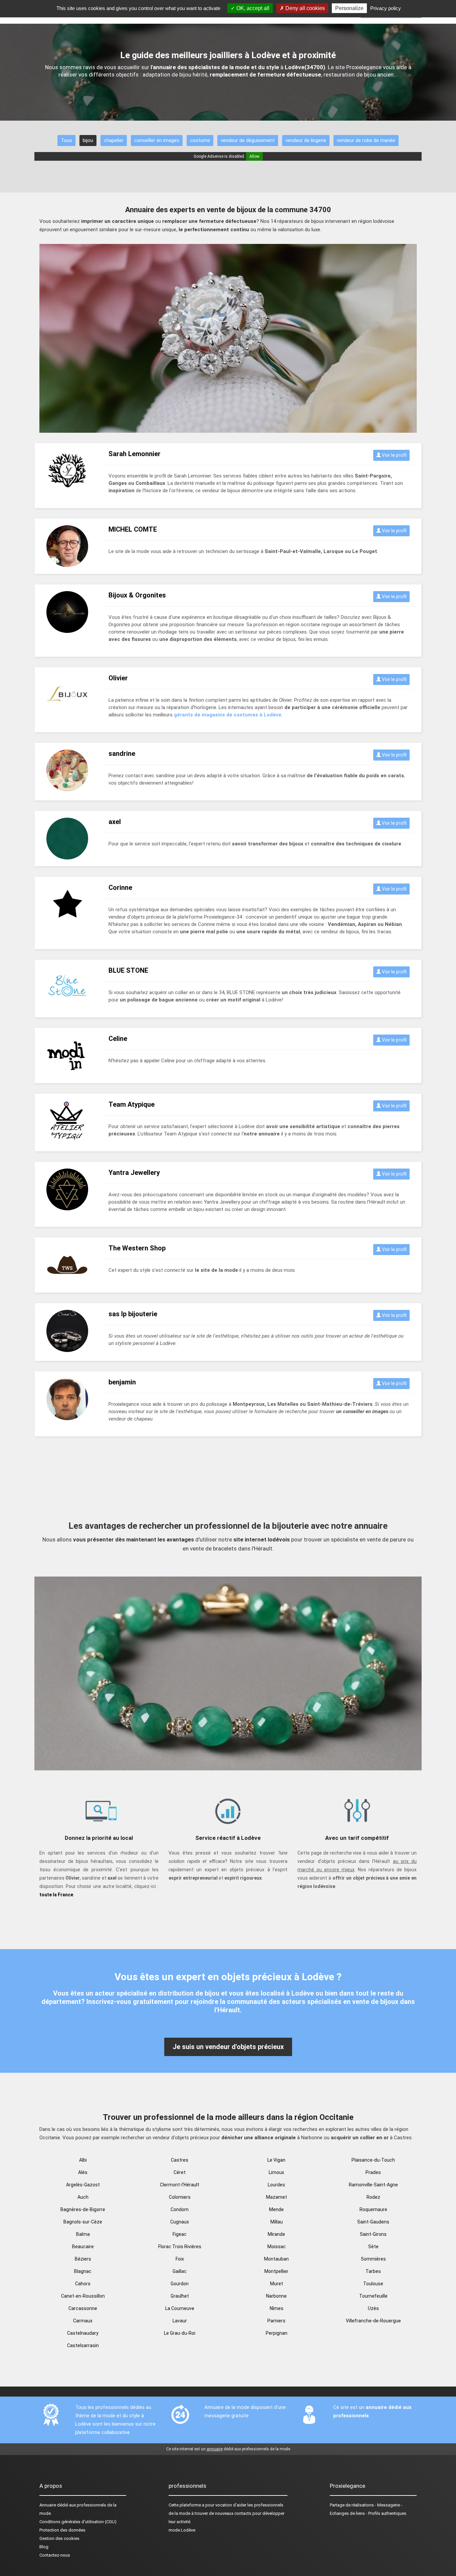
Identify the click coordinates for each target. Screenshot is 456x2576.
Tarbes (373, 2271)
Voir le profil (394, 455)
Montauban (276, 2259)
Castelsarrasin (83, 2345)
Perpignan (277, 2333)
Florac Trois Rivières (180, 2247)
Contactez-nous (55, 2555)
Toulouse (373, 2284)
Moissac (277, 2247)
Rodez (373, 2197)
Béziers (83, 2259)
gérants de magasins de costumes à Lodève (228, 715)
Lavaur (180, 2321)
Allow (254, 156)
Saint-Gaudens (373, 2222)
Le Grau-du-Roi (180, 2333)
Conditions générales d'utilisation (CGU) (78, 2522)
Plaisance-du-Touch (373, 2160)
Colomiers (180, 2197)
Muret (277, 2284)
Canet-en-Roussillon (83, 2296)
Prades (373, 2172)
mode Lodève (182, 2530)
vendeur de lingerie (306, 140)
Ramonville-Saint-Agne (373, 2185)
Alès (83, 2172)
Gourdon (180, 2284)
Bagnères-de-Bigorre (83, 2209)
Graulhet (180, 2296)
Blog (44, 2547)
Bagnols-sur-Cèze (83, 2222)
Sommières (373, 2259)
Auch (83, 2197)
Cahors (83, 2284)
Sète (373, 2247)
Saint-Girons (373, 2234)
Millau (277, 2222)
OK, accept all (252, 8)
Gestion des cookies (59, 2538)
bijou (88, 140)
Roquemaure (373, 2209)
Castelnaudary (83, 2333)
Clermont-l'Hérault (180, 2185)
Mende (276, 2209)
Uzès (373, 2308)
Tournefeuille (373, 2296)
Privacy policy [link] (386, 8)
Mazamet (277, 2197)
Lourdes (276, 2185)
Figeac (180, 2234)
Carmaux (83, 2321)
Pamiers (276, 2321)
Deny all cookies (304, 8)
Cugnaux (180, 2222)
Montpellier (276, 2271)
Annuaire (48, 2505)
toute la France (56, 1895)
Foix (180, 2259)
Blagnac (83, 2271)
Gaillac (180, 2271)
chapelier (114, 140)
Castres (180, 2160)
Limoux (276, 2172)
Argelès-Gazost (83, 2185)
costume (200, 140)
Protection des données (62, 2530)
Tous (66, 140)
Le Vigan (276, 2160)
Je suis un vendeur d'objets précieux (228, 2047)
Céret (180, 2172)
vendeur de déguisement (248, 140)
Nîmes (277, 2308)
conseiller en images (157, 140)
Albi (83, 2160)
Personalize (349, 8)
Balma (83, 2234)
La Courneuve (180, 2308)
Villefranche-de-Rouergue (373, 2321)
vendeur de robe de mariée (366, 140)
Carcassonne (83, 2308)
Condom (180, 2209)
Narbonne (276, 2296)
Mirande (276, 2234)
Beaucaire (83, 2247)
